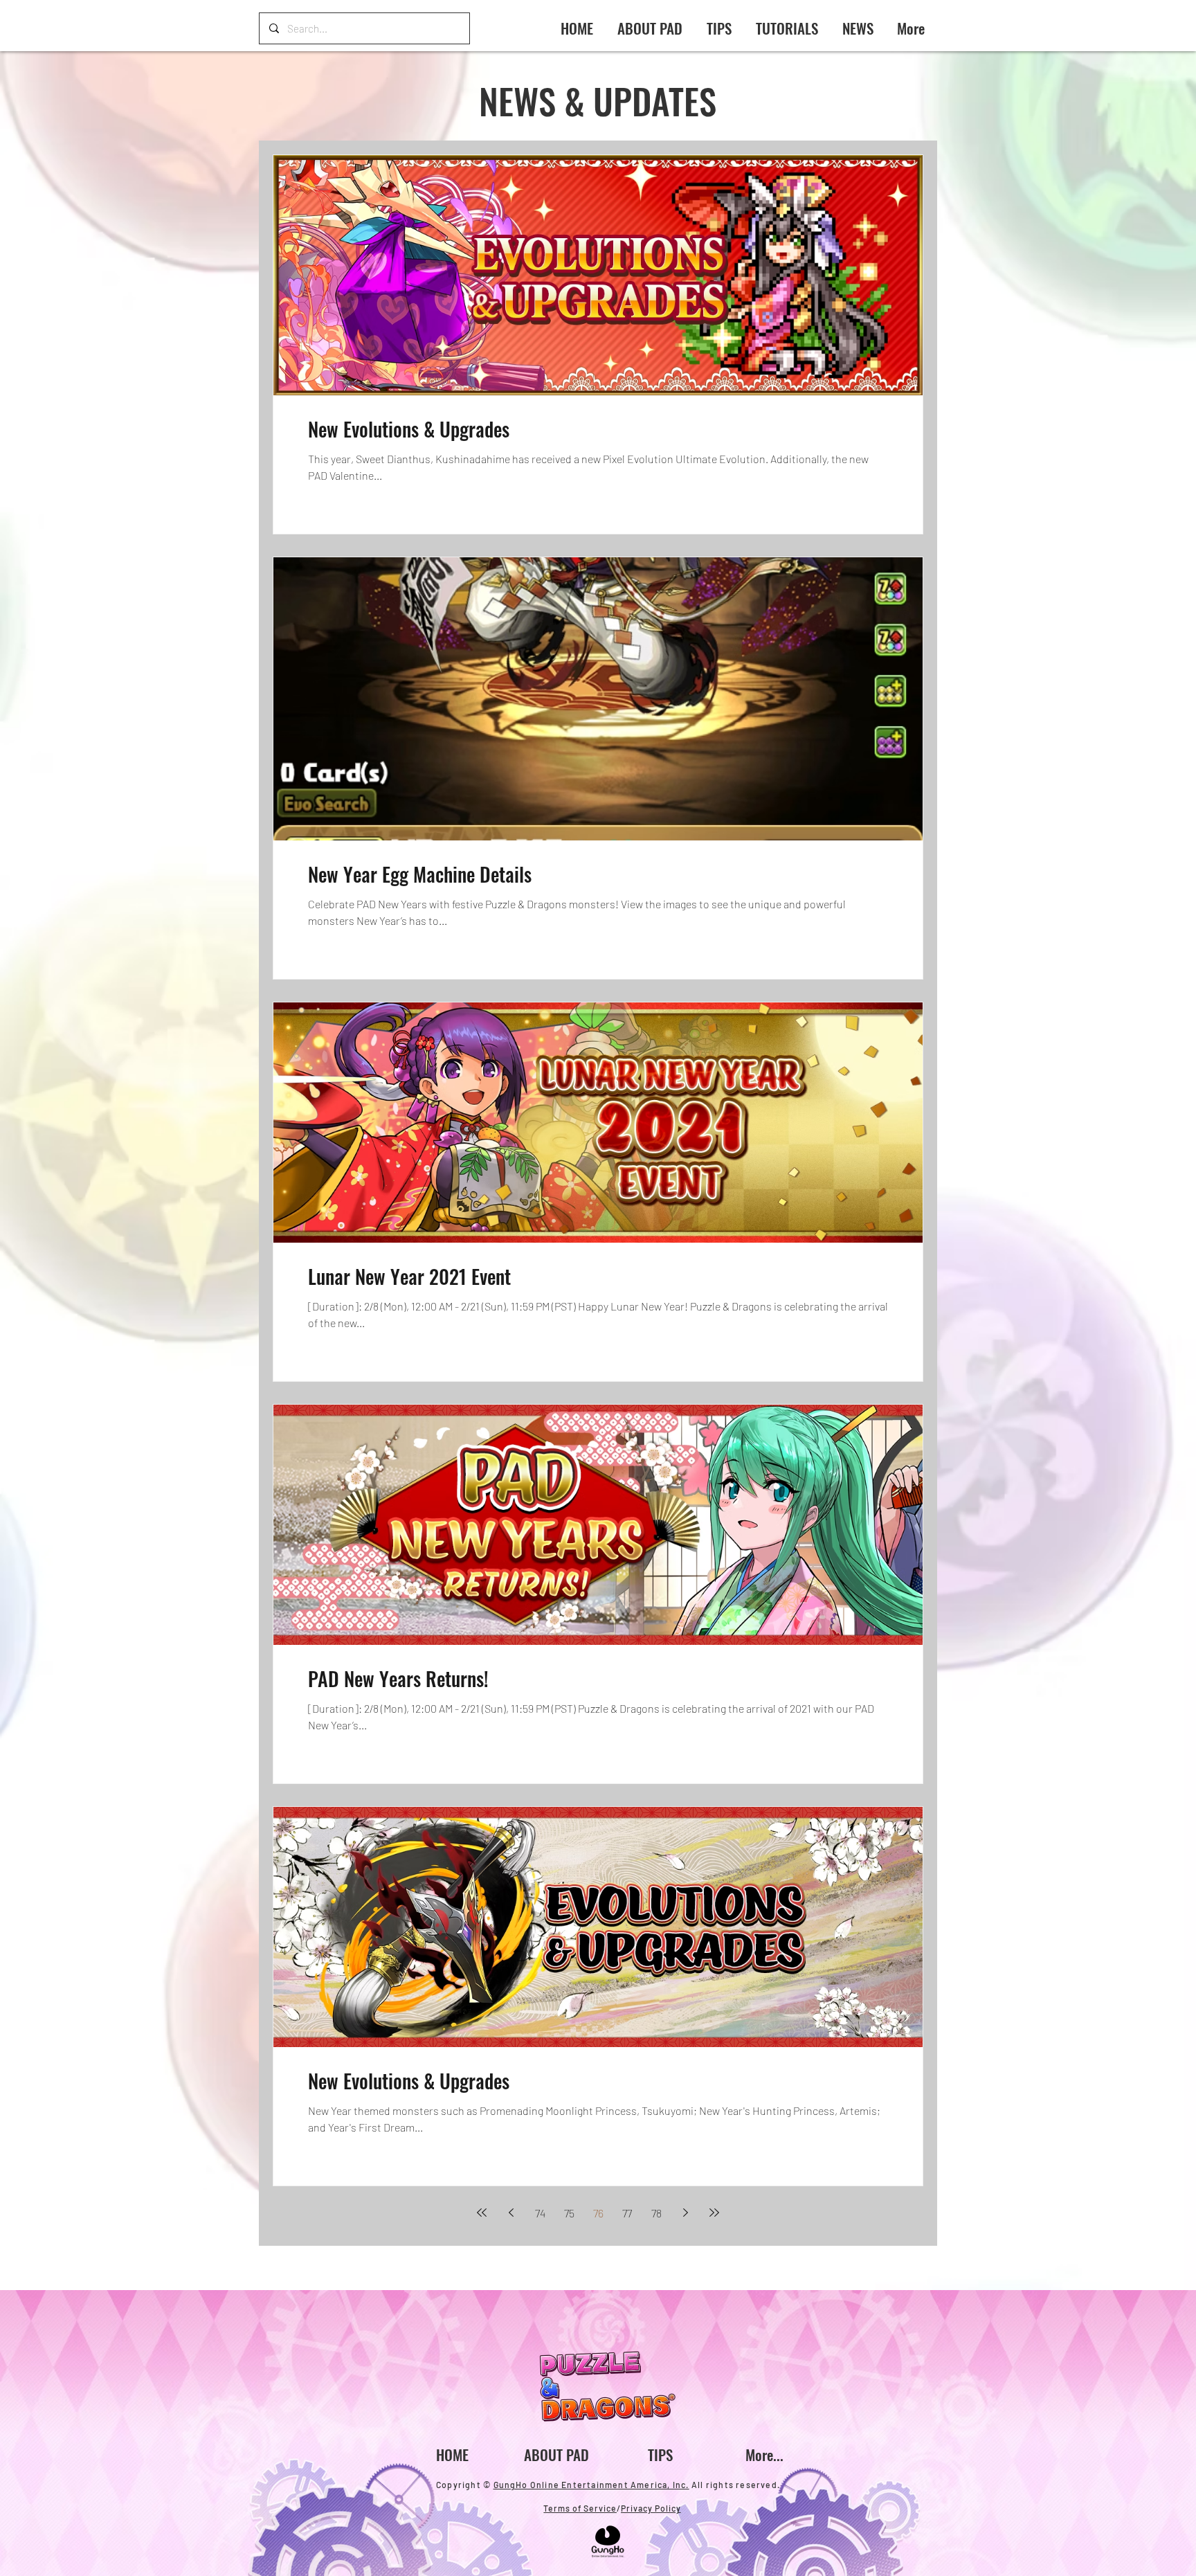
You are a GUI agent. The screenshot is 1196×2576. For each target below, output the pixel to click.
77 (627, 2213)
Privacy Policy (651, 2508)
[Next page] (685, 2213)
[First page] (482, 2213)
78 (656, 2213)
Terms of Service (580, 2508)
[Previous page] (511, 2213)
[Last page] (714, 2213)
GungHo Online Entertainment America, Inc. (591, 2485)
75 (569, 2213)
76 (598, 2213)
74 (540, 2213)
